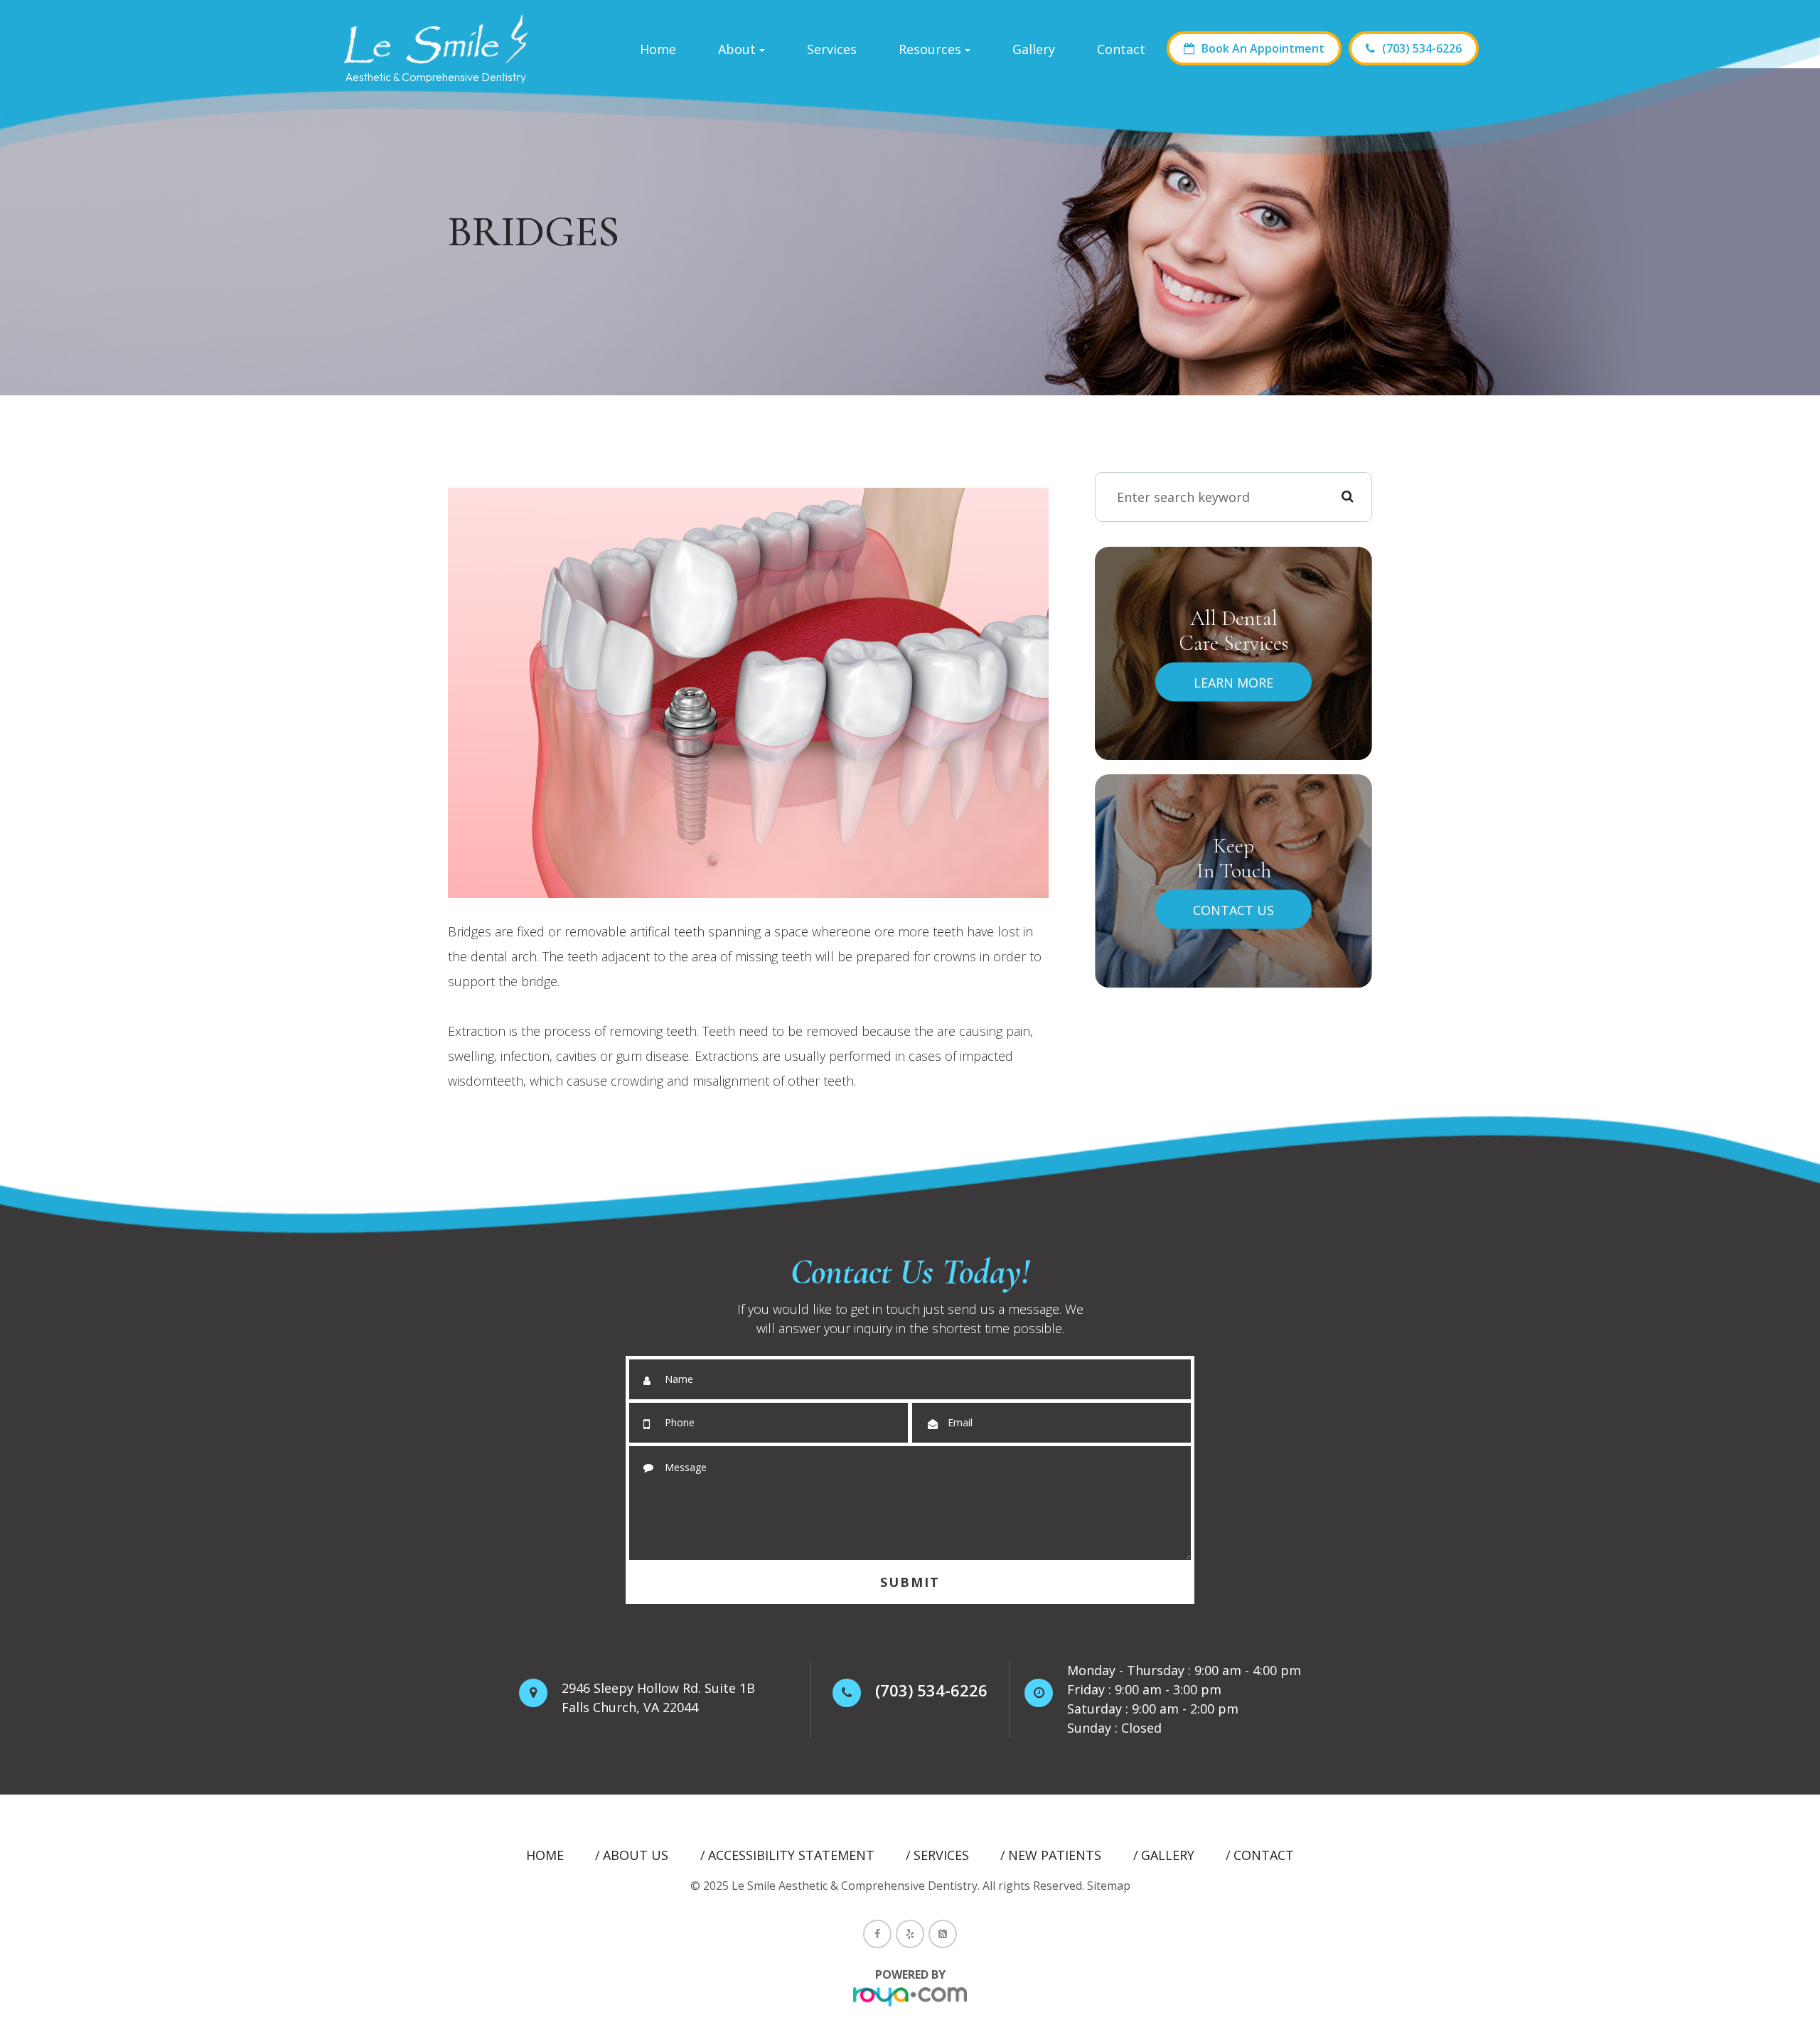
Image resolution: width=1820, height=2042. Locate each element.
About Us (636, 1855)
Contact (1121, 49)
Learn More (1233, 682)
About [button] (737, 49)
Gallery (1034, 49)
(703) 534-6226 (1422, 48)
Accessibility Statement (791, 1855)
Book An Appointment (1263, 48)
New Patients (1055, 1855)
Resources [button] (930, 49)
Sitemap (1109, 1886)
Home (658, 49)
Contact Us (1233, 909)
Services (832, 49)
